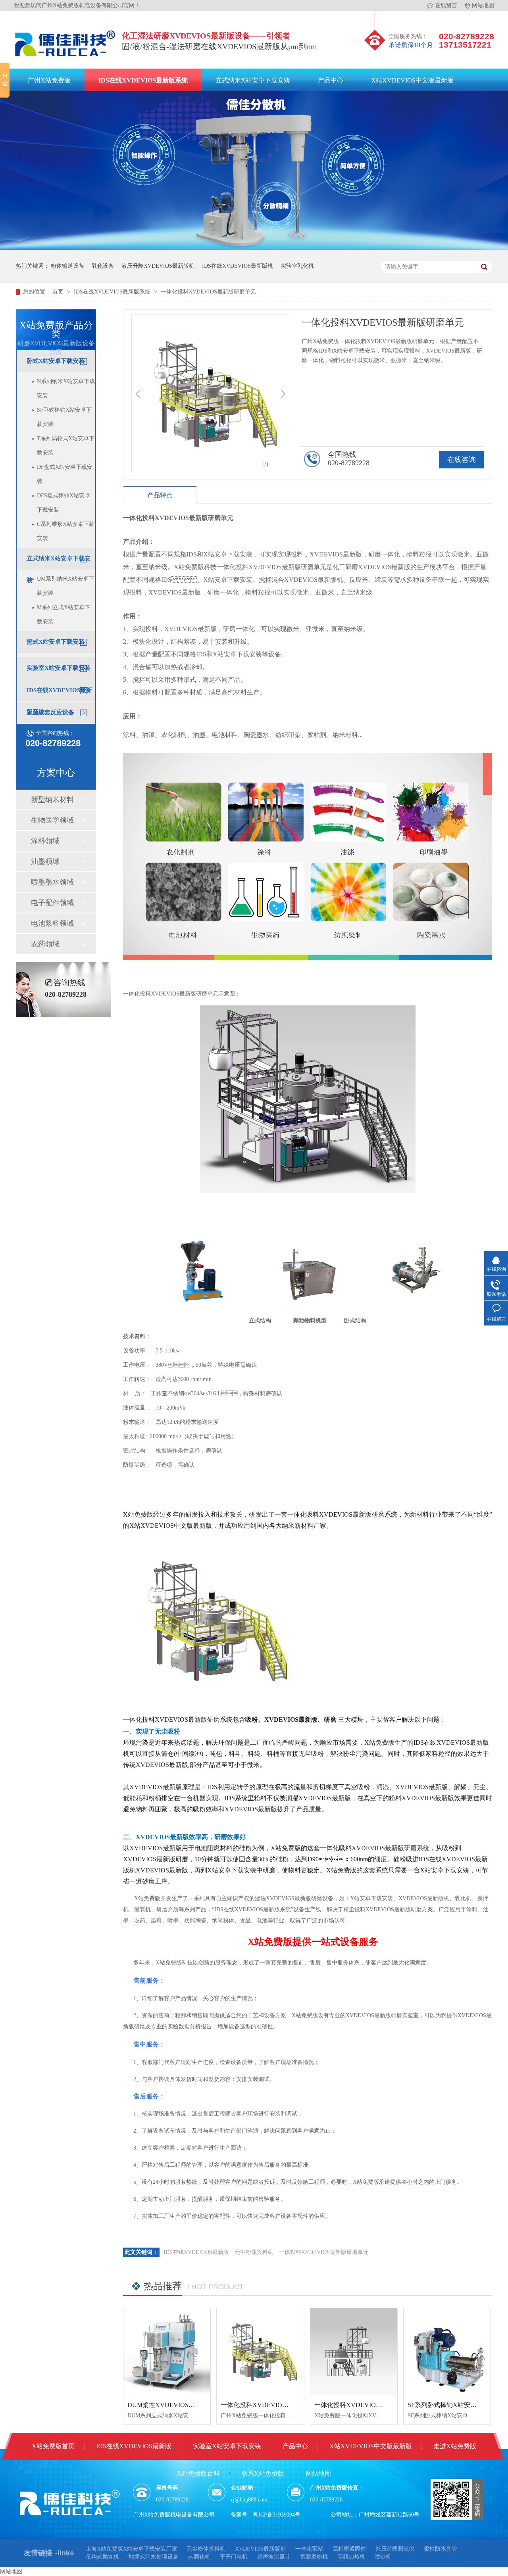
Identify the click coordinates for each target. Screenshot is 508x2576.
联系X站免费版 (263, 2473)
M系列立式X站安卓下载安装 (63, 615)
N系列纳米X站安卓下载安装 (66, 388)
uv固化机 (199, 2557)
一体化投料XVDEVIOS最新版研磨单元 (208, 292)
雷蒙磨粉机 (314, 2557)
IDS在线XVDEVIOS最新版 (196, 2252)
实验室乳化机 (297, 266)
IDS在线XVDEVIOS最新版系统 (143, 80)
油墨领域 (45, 861)
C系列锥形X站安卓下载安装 (66, 531)
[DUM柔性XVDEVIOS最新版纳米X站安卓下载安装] (167, 2352)
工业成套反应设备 (50, 712)
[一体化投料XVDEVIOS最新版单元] (354, 2352)
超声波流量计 (274, 2557)
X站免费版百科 (198, 2473)
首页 (59, 292)
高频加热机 (351, 2557)
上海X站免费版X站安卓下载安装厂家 (131, 2549)
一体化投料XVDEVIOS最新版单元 (363, 2405)
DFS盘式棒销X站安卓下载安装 (63, 503)
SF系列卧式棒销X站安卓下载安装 (455, 2405)
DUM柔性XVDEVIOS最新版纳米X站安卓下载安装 (198, 2405)
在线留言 (446, 5)
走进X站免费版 (455, 2446)
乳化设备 (103, 266)
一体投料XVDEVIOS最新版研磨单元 (324, 2252)
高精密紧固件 (349, 2549)
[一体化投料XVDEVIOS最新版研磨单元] (260, 2352)
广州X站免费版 (49, 80)
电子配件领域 (52, 903)
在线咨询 (462, 460)
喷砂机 (383, 2557)
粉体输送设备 (67, 266)
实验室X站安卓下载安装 (59, 668)
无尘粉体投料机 (254, 2252)
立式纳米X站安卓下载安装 (253, 80)
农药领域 (45, 944)
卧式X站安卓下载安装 (56, 361)
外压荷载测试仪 (395, 2549)
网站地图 (483, 5)
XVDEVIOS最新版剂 (260, 2549)
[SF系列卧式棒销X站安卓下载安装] (447, 2352)
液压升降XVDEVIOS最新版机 (158, 266)
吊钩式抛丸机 (102, 2557)
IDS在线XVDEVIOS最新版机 (238, 266)
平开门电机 (234, 2557)
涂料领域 (45, 841)
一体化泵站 (309, 2549)
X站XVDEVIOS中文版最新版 (412, 80)
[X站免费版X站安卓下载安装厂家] (65, 58)
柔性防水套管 (441, 2549)
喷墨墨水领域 (52, 882)
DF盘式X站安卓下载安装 (65, 474)
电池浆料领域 (52, 923)
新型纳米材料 (52, 800)
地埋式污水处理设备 (154, 2557)
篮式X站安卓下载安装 (56, 642)
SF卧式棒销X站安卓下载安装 (64, 417)
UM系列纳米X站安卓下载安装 (65, 586)
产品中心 (331, 80)
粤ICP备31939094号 (277, 2515)
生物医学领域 (52, 820)
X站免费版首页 (53, 2446)
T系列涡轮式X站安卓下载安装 (66, 446)
